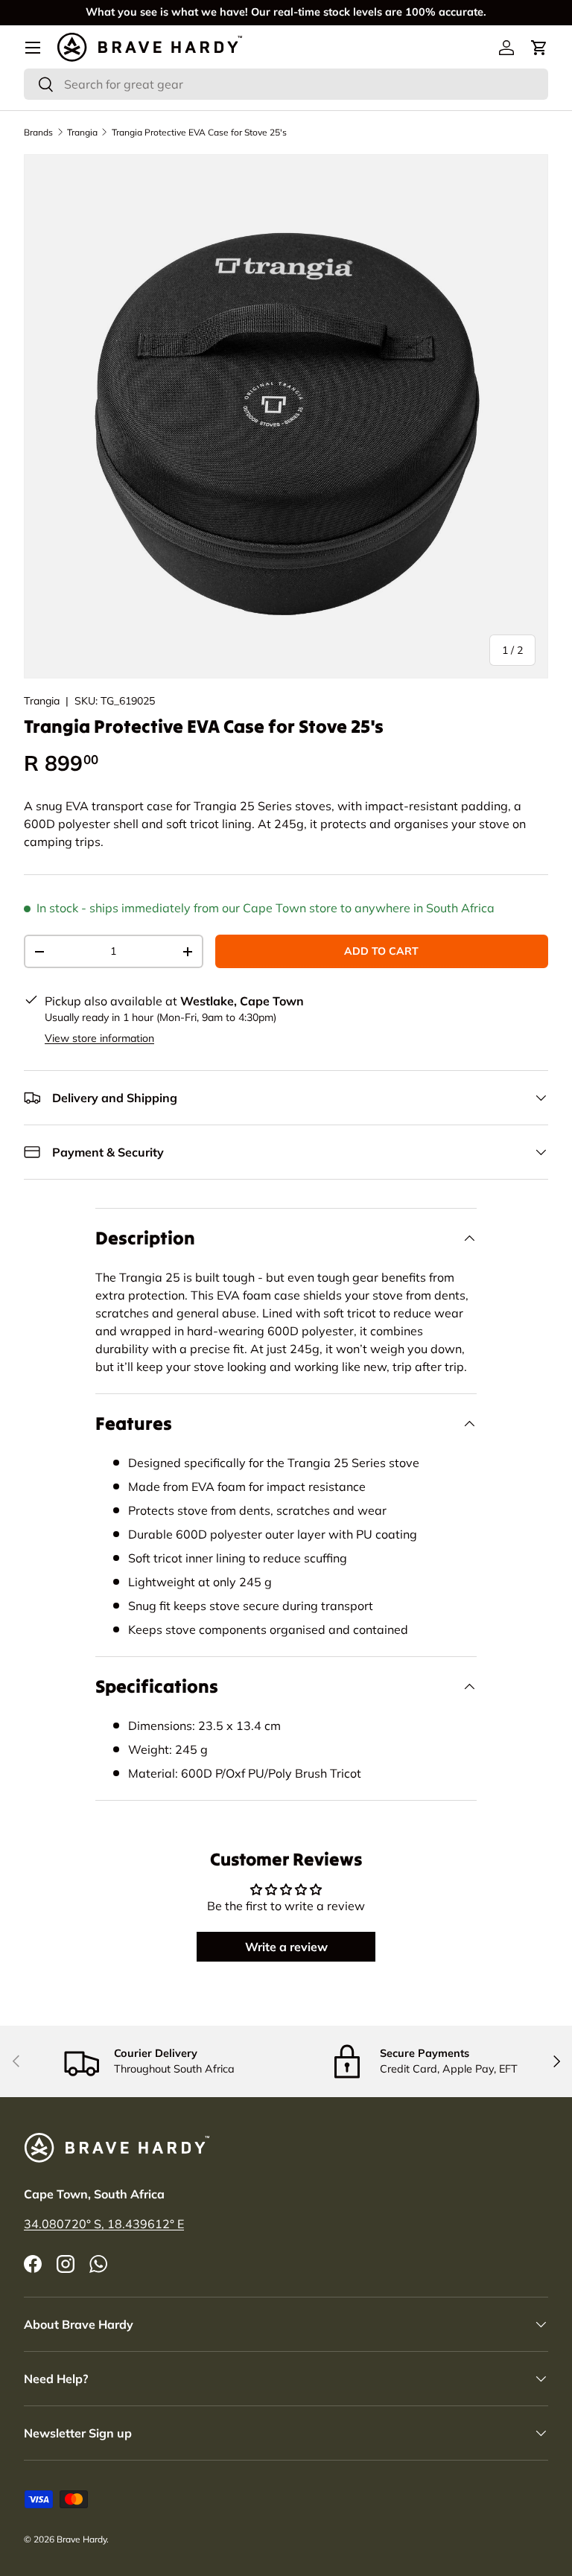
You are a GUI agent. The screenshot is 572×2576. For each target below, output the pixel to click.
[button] (539, 48)
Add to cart (381, 951)
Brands (38, 132)
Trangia (82, 132)
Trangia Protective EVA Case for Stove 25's (199, 132)
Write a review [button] (286, 1947)
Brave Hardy (82, 2539)
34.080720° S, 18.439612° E (104, 2224)
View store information (99, 1038)
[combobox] (286, 84)
